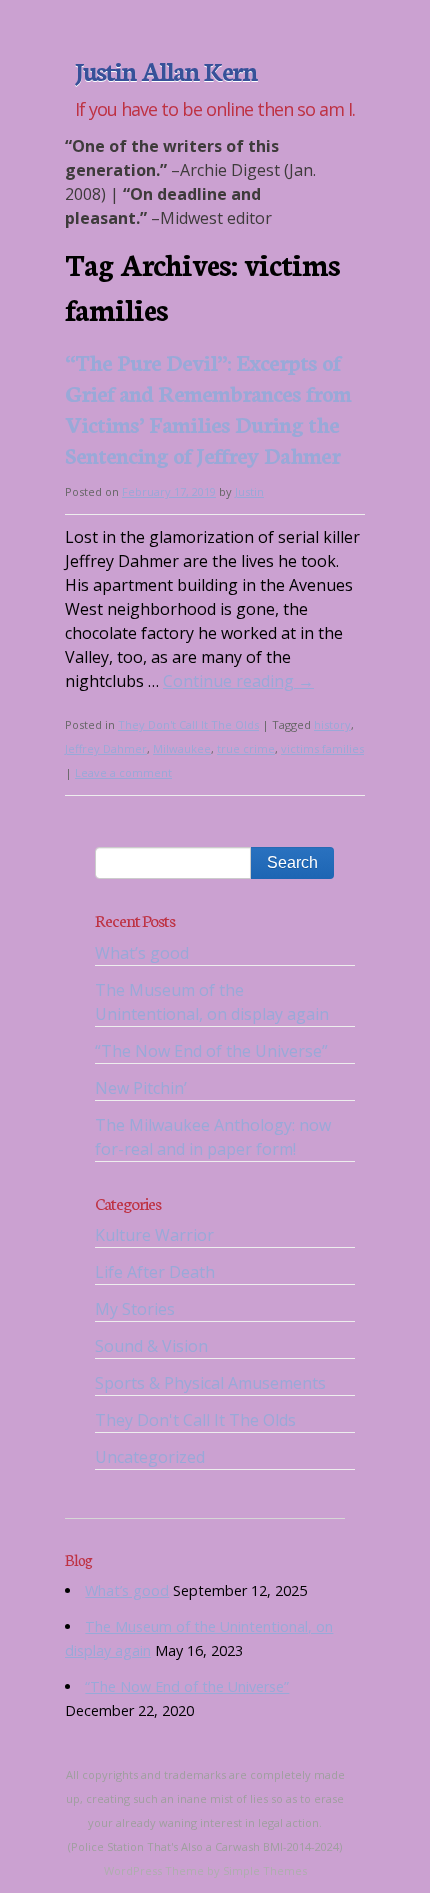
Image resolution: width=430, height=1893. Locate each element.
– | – (190, 182)
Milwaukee (182, 748)
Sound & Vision (151, 1346)
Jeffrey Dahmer (106, 748)
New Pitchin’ (141, 1088)
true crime (246, 748)
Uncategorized (150, 1457)
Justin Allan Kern (166, 70)
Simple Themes (265, 1870)
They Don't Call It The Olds (188, 724)
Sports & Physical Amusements (210, 1383)
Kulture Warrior (154, 1235)
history (332, 724)
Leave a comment (123, 772)
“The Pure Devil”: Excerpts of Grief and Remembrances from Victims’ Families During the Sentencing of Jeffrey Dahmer (208, 408)
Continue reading (238, 681)
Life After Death (155, 1272)
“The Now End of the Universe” (211, 1051)
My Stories (135, 1309)
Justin (249, 491)
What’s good (142, 953)
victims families (322, 748)
